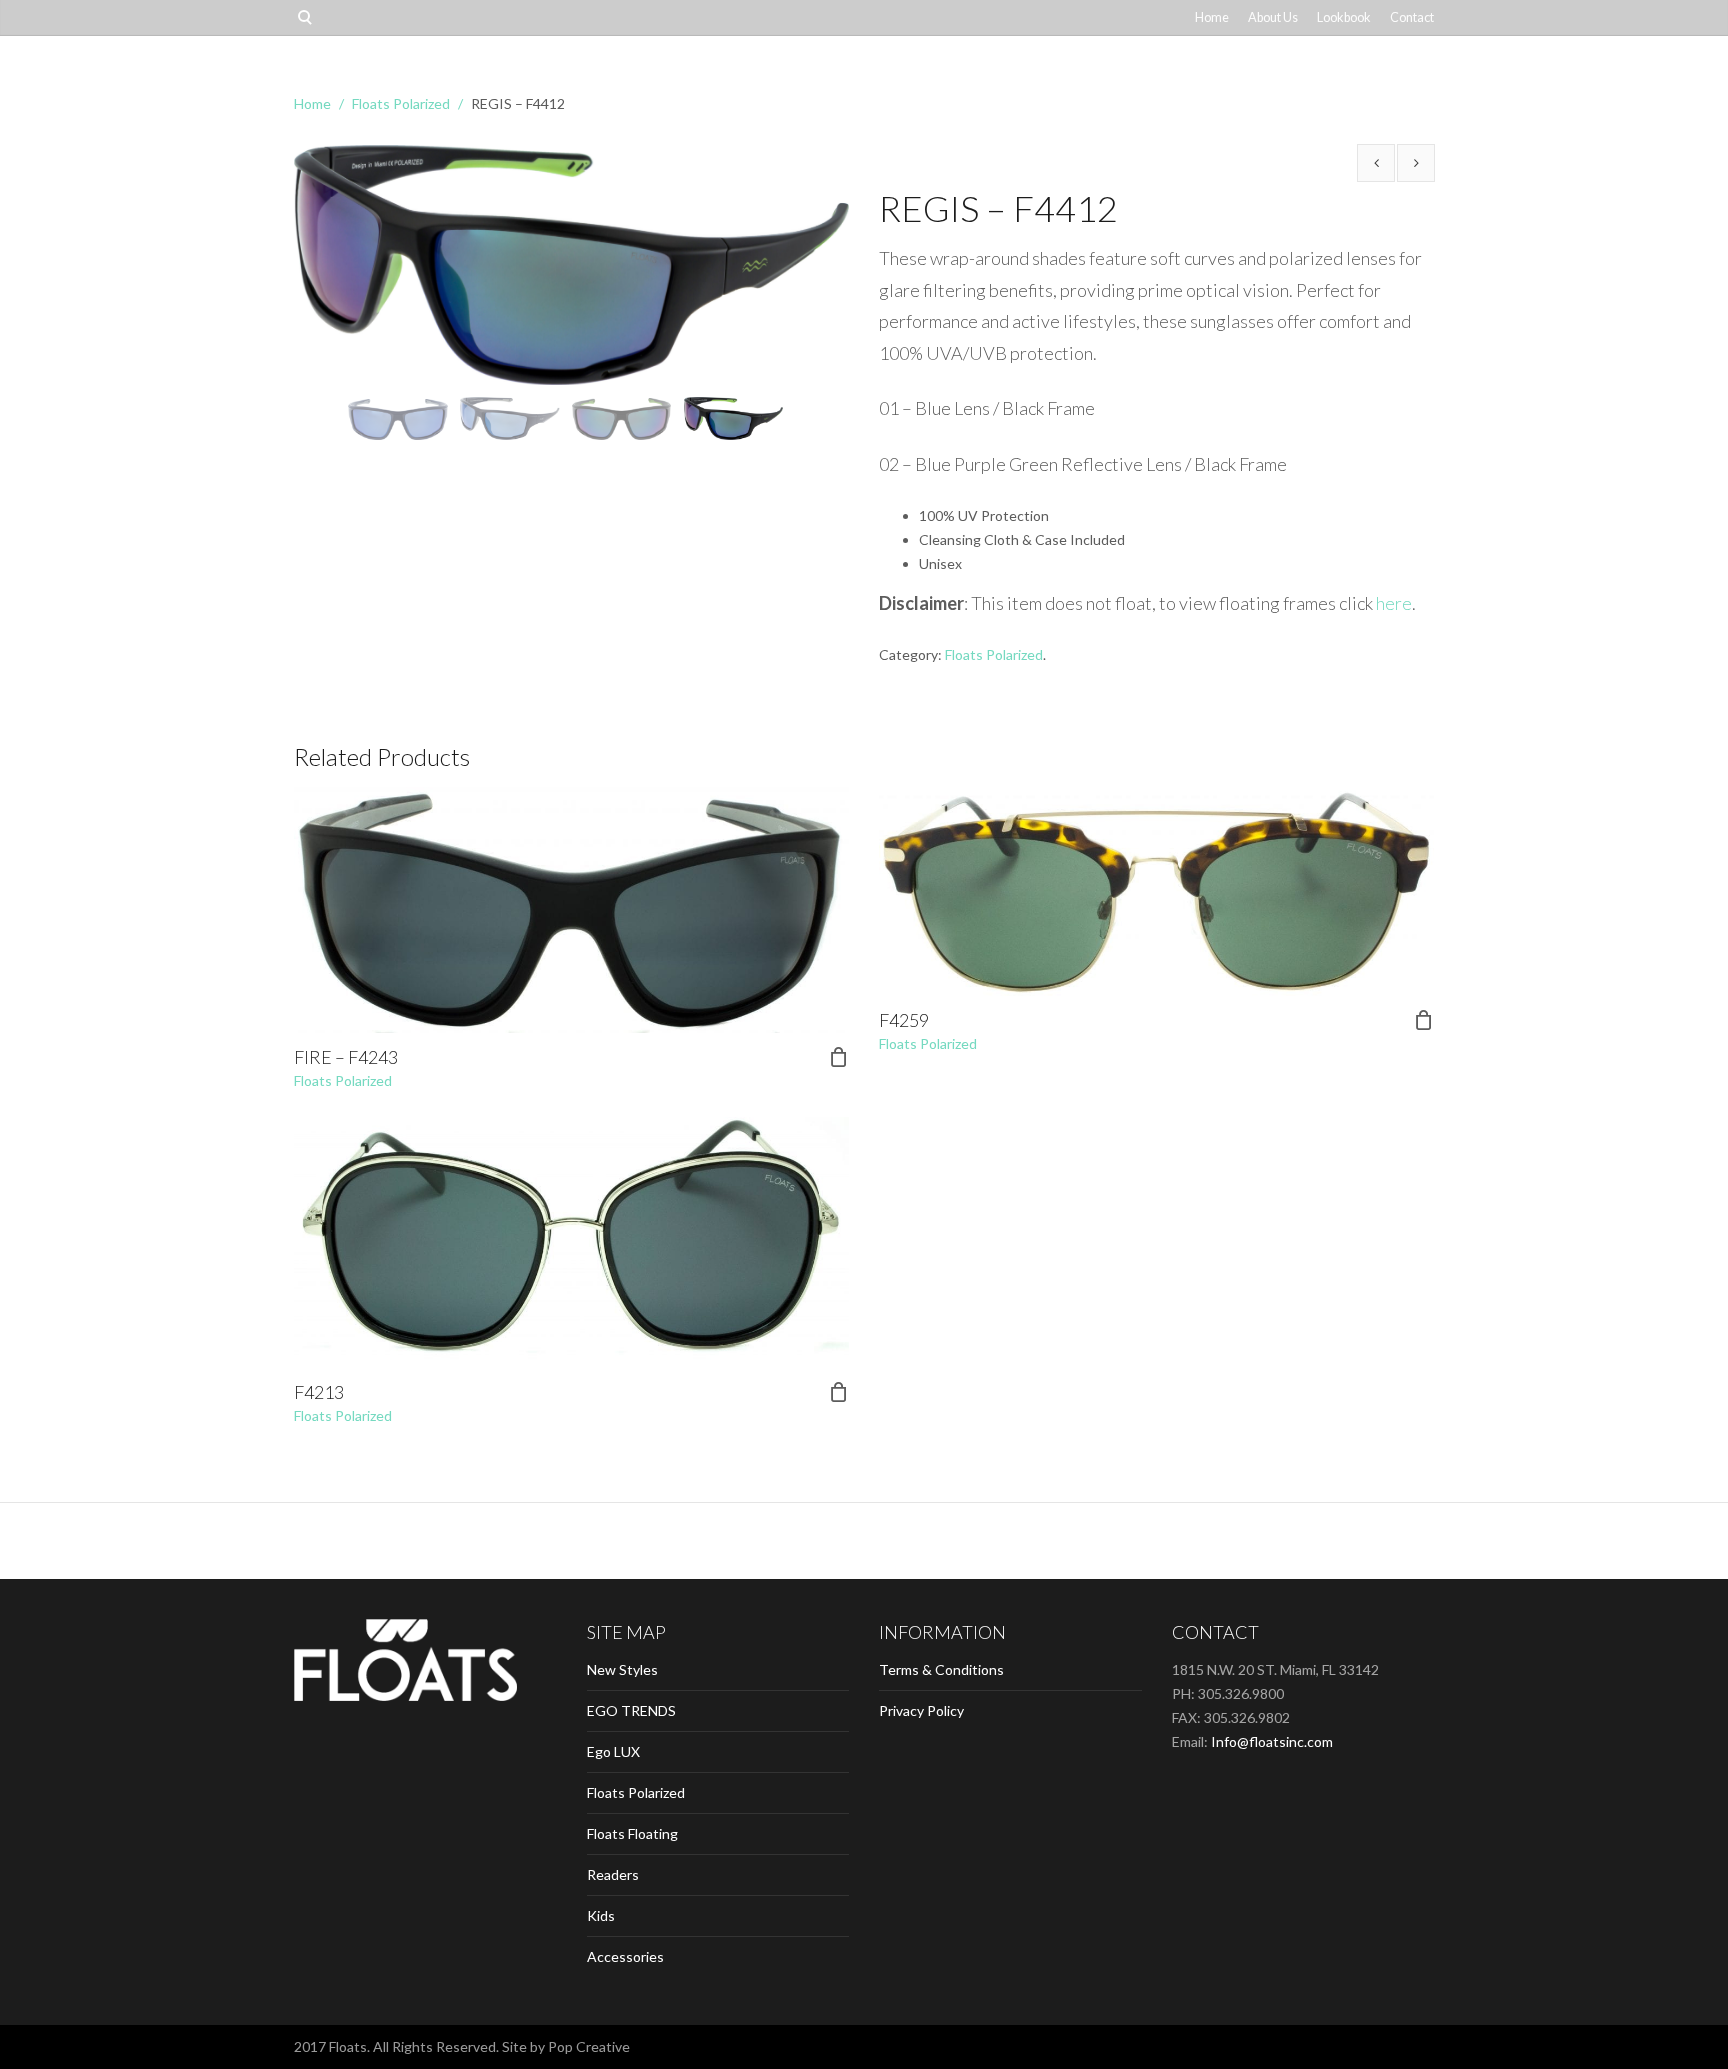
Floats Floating (632, 1833)
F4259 (904, 1020)
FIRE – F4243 (346, 1057)
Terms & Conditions (941, 1669)
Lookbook (1344, 17)
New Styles (622, 1669)
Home (1212, 17)
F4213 (319, 1392)
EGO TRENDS (631, 1710)
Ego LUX (613, 1751)
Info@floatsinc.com (1272, 1741)
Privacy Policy (921, 1710)
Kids (601, 1915)
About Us (1273, 17)
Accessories (625, 1956)
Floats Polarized (401, 103)
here (1394, 603)
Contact (1412, 17)
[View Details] (571, 910)
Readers (613, 1874)
